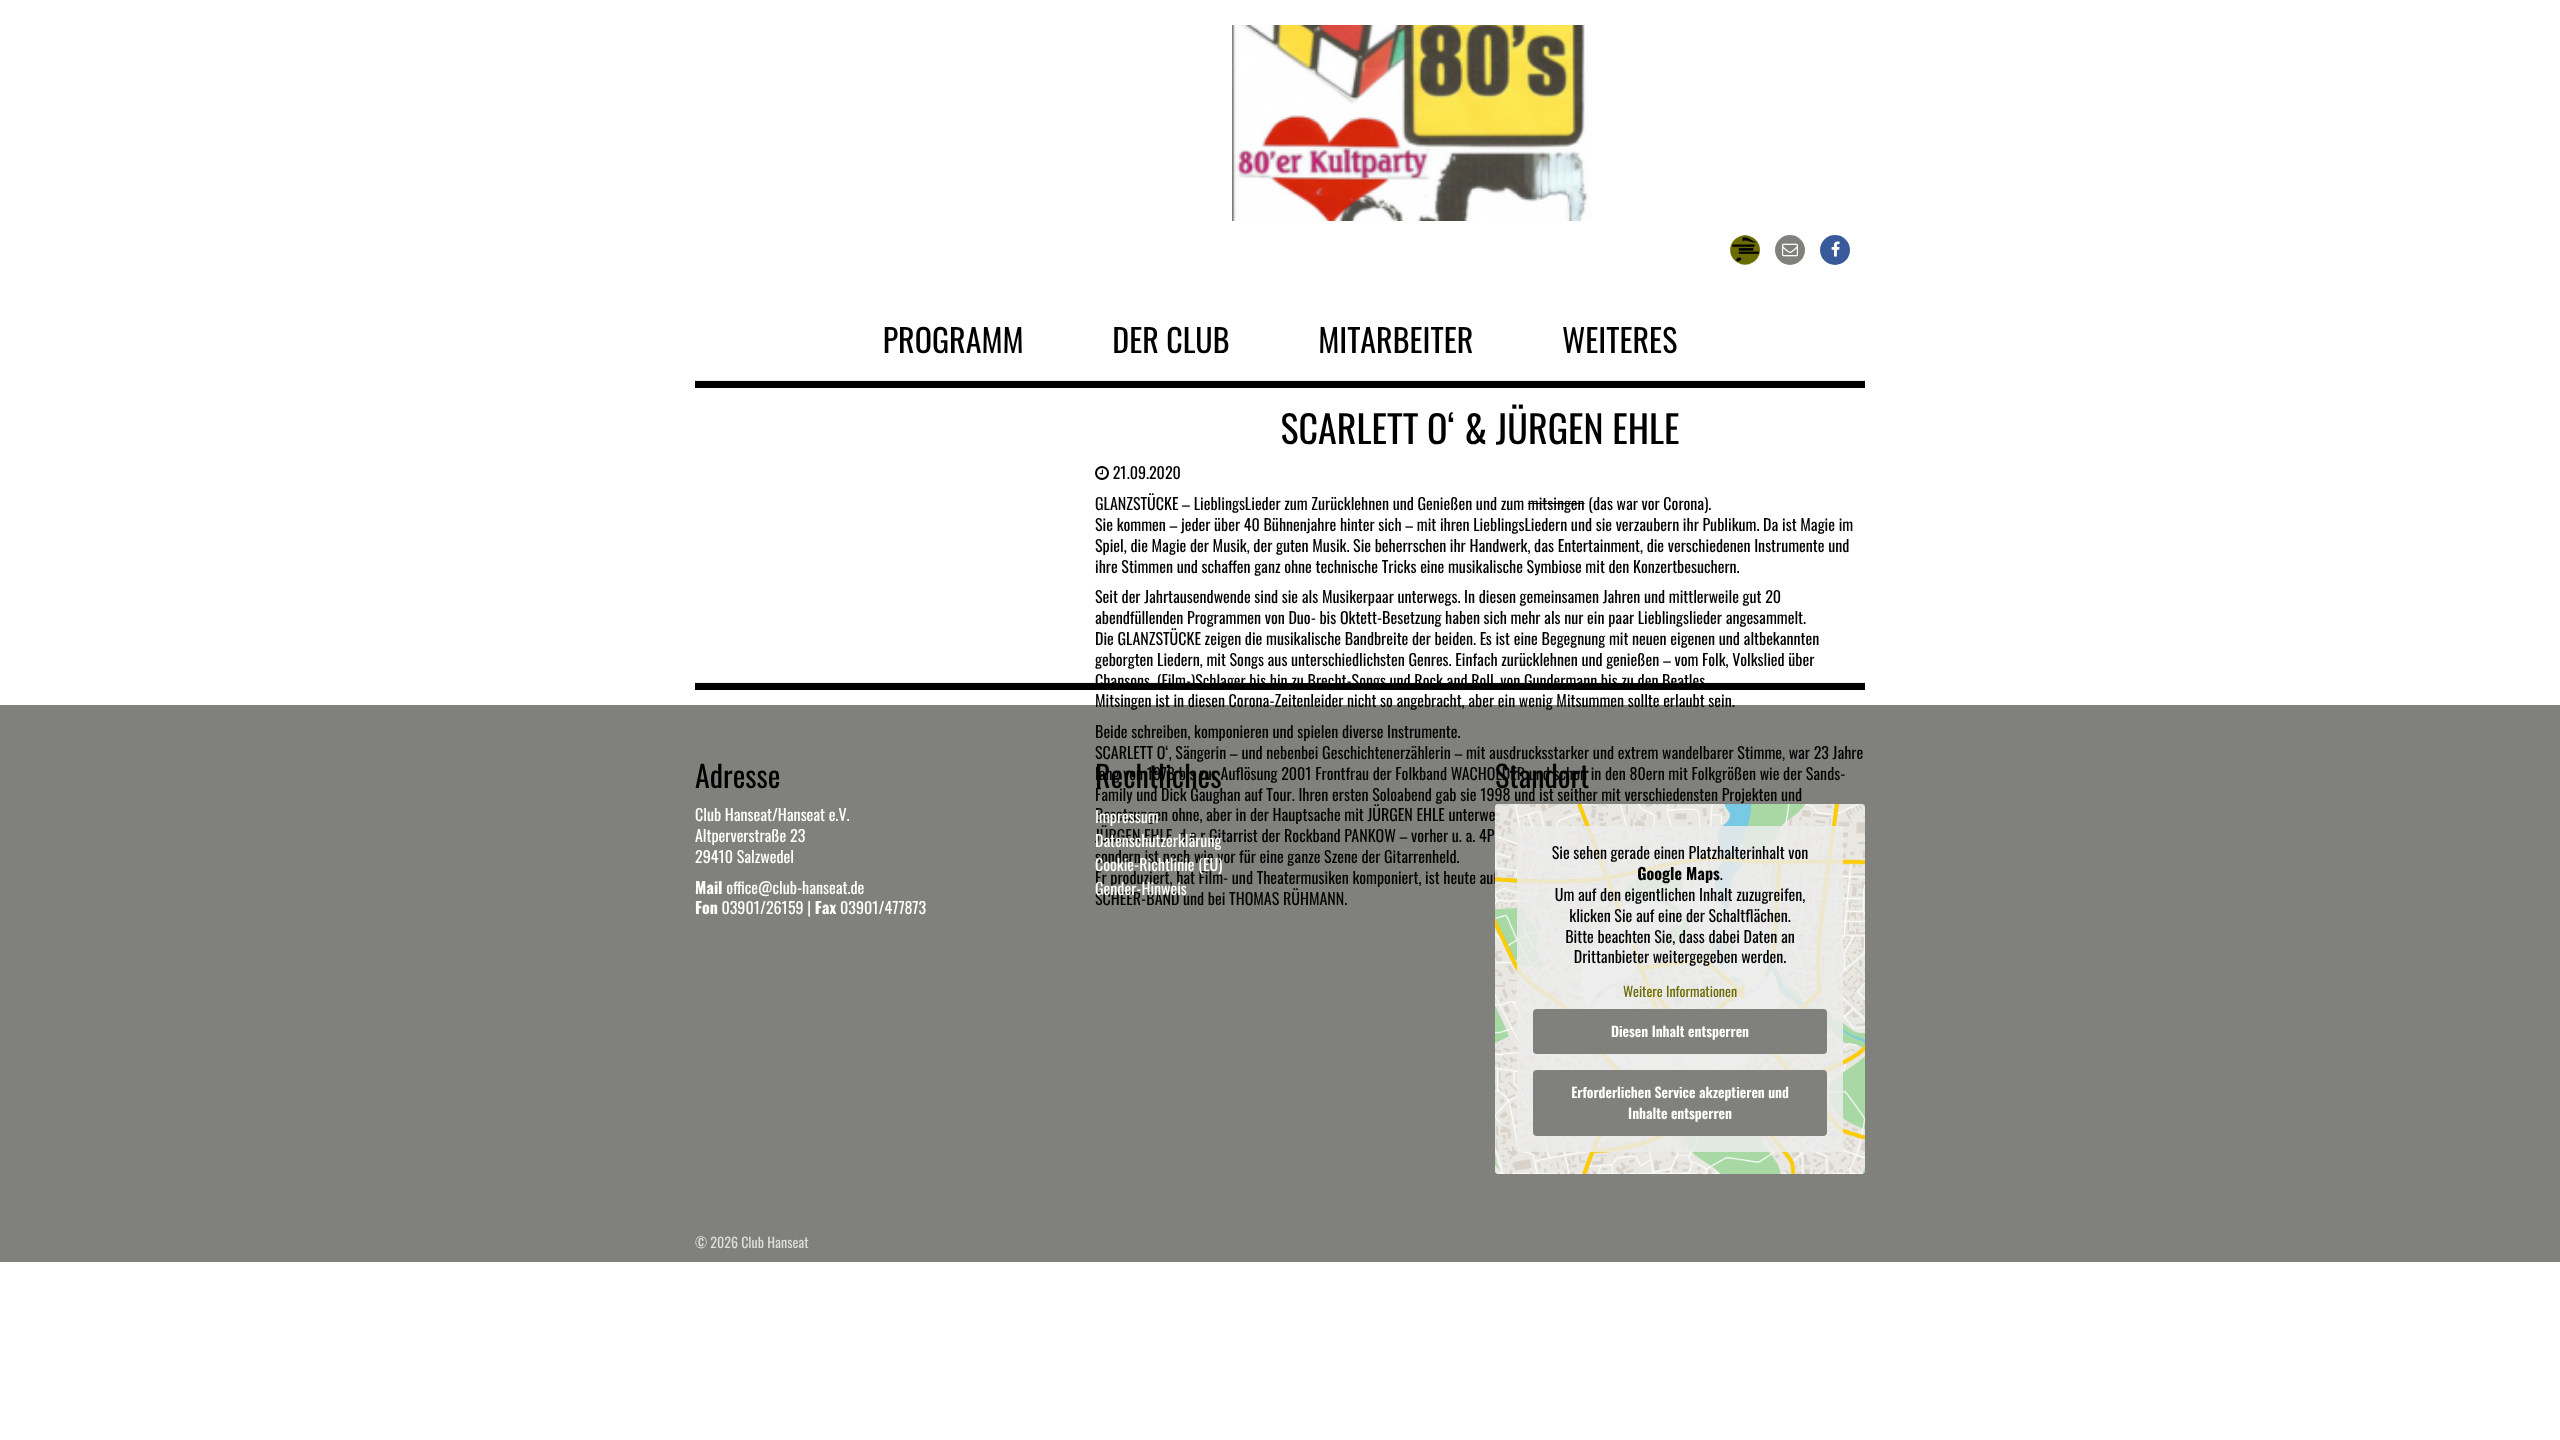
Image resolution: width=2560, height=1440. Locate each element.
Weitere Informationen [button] (1680, 992)
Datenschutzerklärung (1158, 840)
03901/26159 (762, 907)
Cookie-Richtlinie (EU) (1158, 864)
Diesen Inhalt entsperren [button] (1680, 1031)
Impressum (1127, 816)
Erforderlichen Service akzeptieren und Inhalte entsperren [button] (1680, 1103)
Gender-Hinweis (1141, 888)
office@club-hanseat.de (795, 887)
